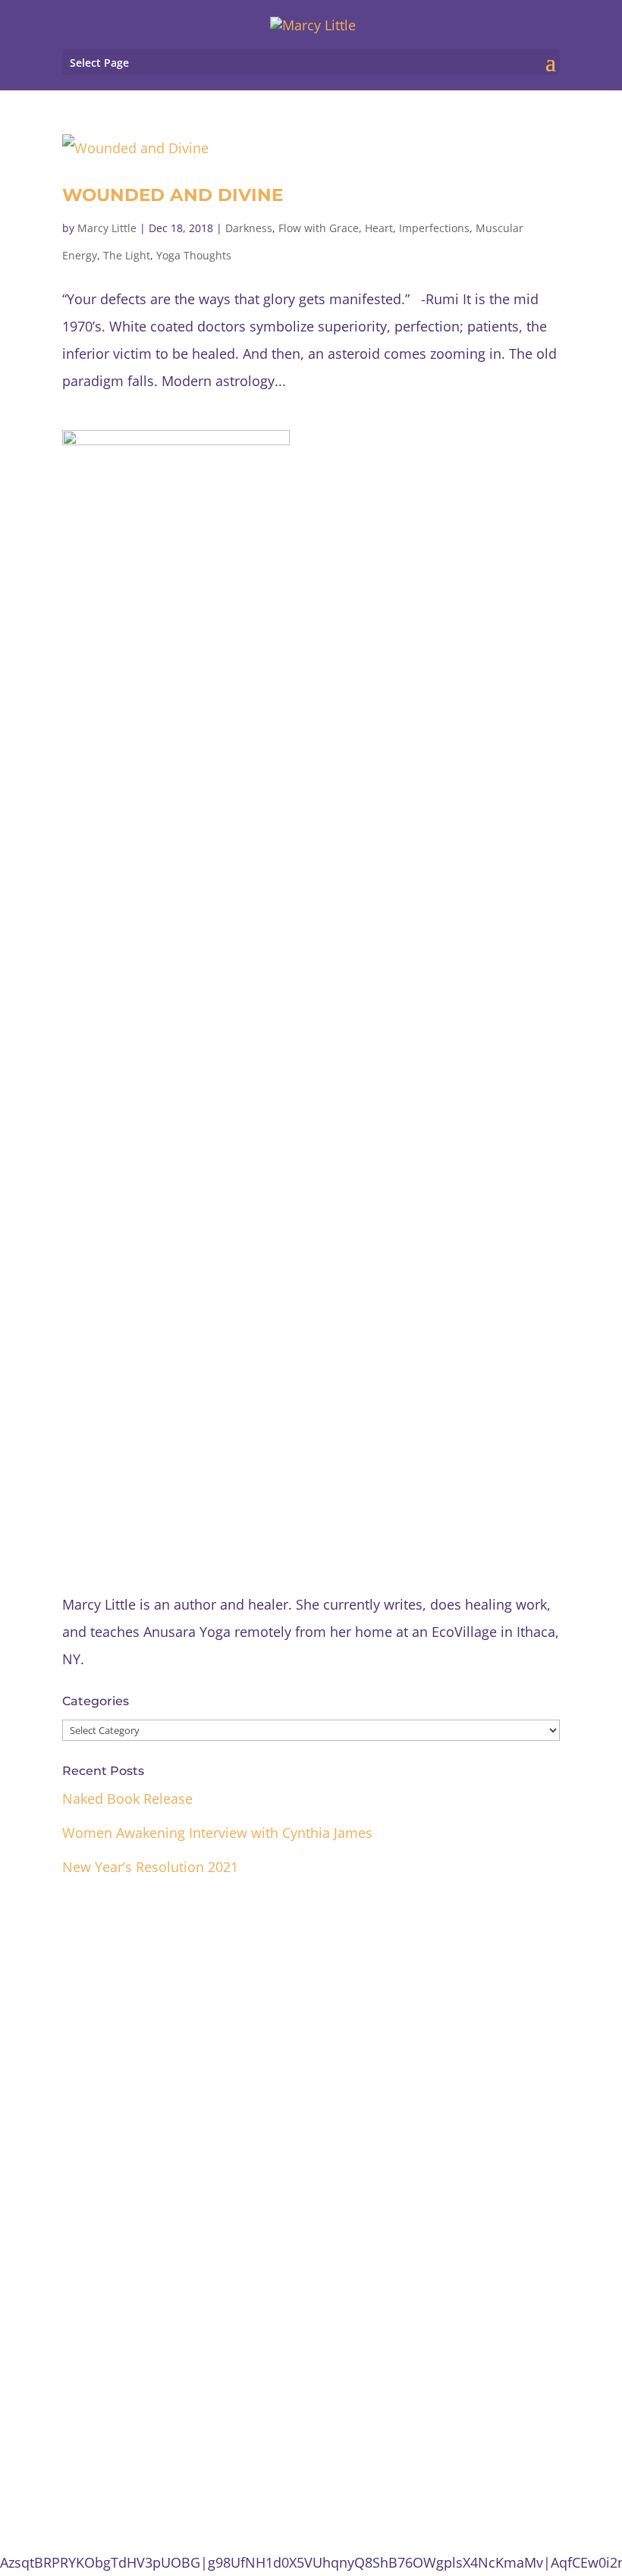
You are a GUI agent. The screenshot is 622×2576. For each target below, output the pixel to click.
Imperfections (434, 228)
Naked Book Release (127, 1798)
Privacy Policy (311, 2424)
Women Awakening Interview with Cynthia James (217, 1833)
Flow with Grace (319, 228)
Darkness (249, 228)
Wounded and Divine (173, 195)
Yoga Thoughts (194, 255)
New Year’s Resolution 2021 (150, 1867)
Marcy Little (107, 228)
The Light (127, 255)
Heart (379, 228)
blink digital (397, 2474)
